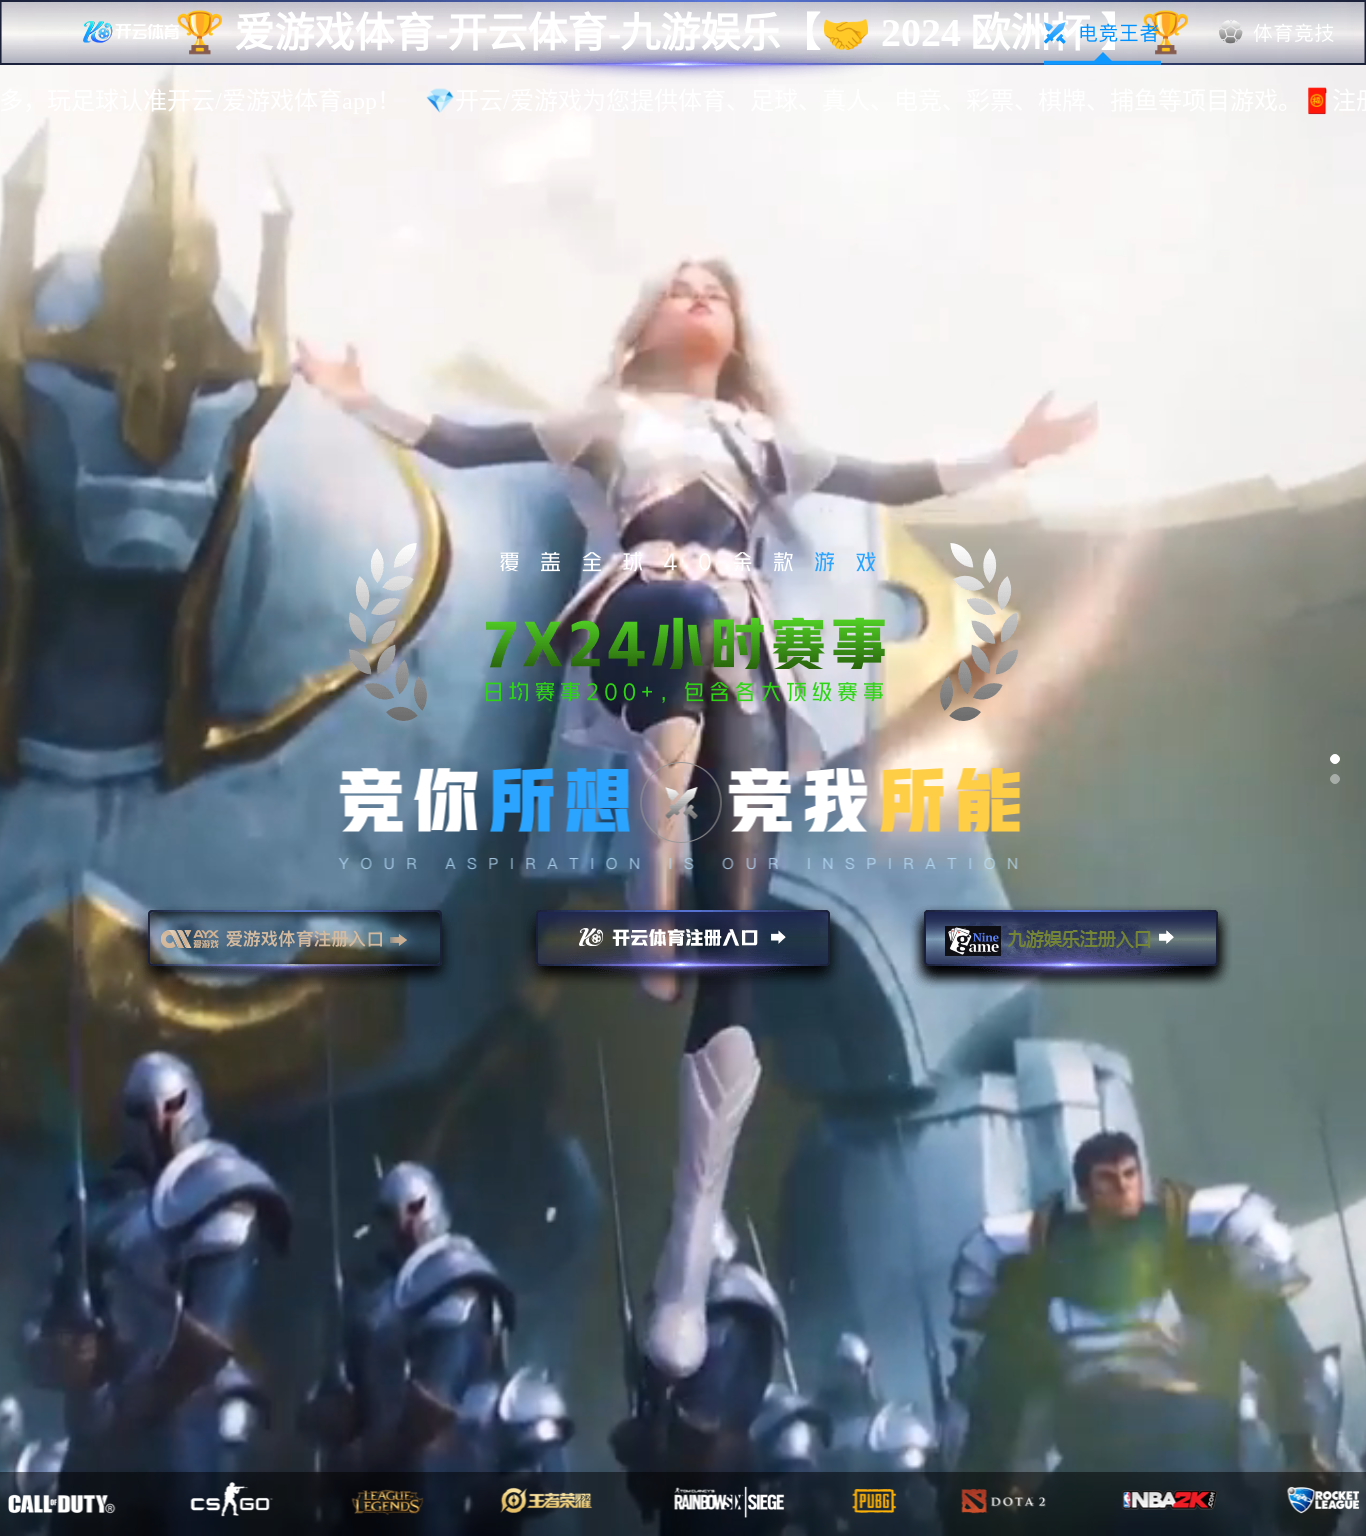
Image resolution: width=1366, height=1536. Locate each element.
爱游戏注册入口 (295, 947)
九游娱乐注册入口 (1071, 947)
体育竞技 (1277, 33)
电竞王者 (1102, 33)
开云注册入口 (683, 947)
